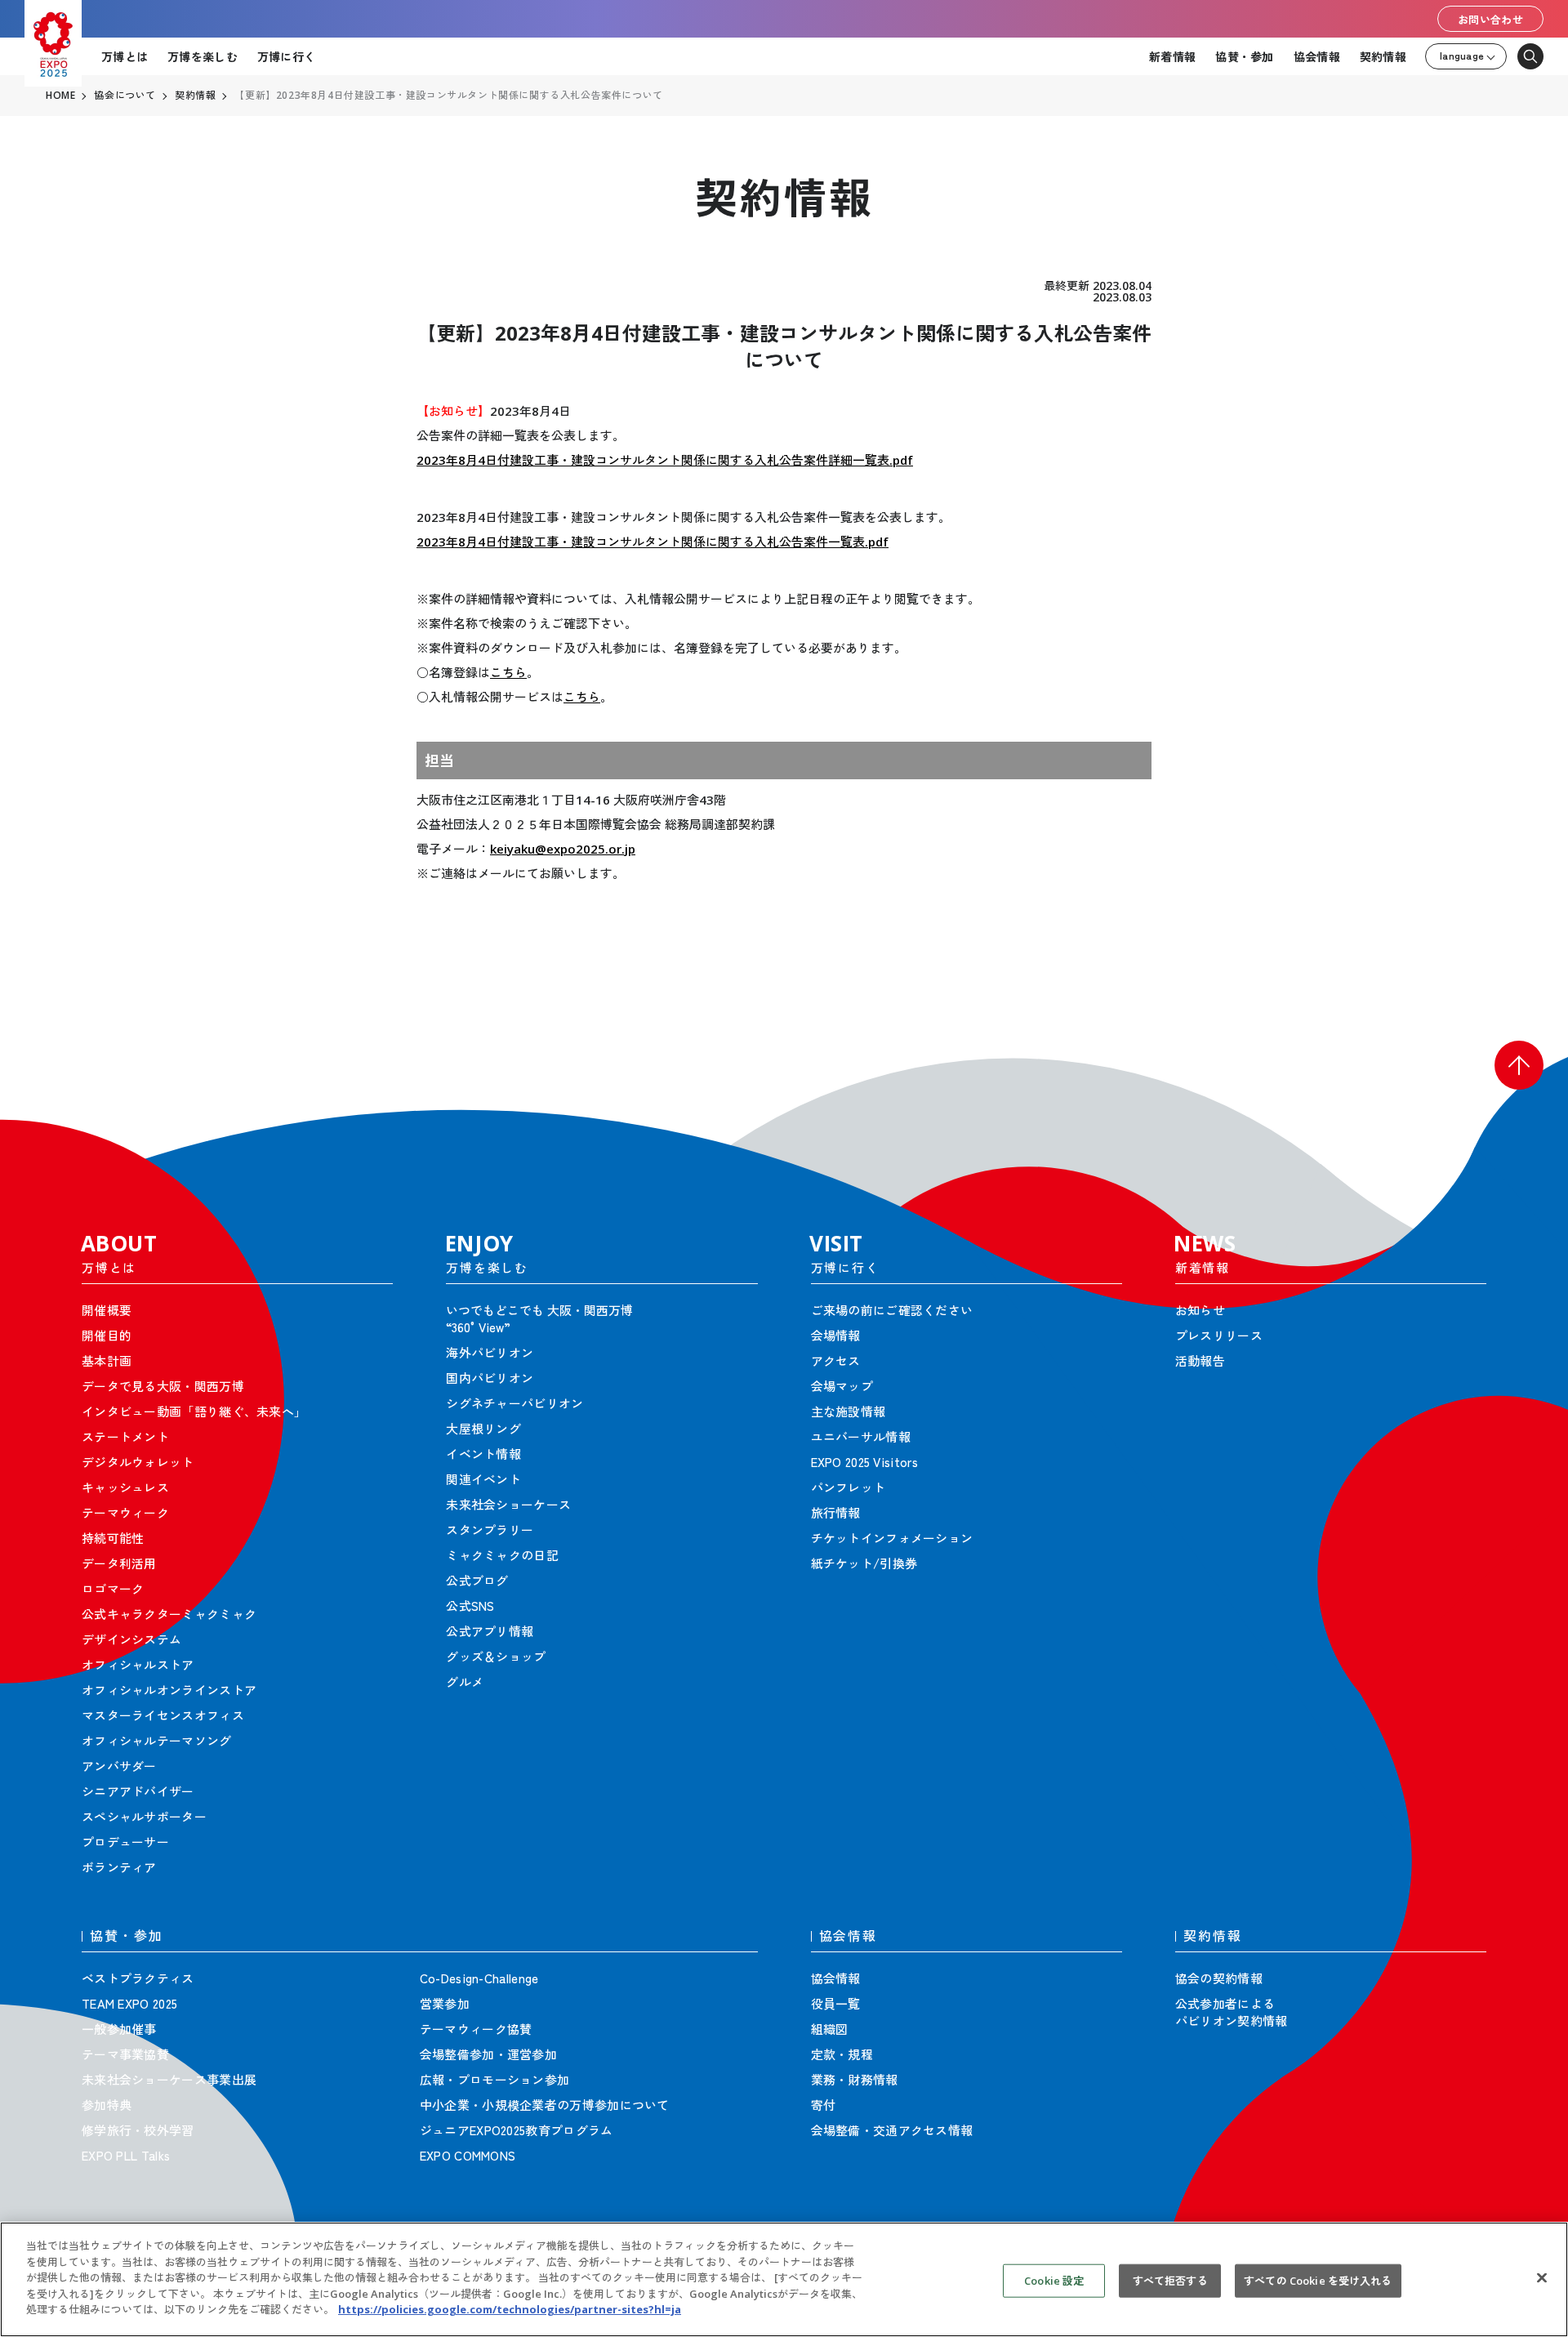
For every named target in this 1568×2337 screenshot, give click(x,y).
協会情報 (1317, 56)
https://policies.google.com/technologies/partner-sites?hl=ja (510, 2309)
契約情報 (1383, 56)
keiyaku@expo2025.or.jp (563, 849)
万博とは (125, 56)
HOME (60, 96)
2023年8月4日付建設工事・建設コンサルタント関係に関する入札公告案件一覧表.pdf (653, 542)
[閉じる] (1542, 2277)
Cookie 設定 (1054, 2280)
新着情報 (1172, 56)
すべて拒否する (1170, 2280)
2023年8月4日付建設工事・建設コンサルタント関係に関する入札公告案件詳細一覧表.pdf (665, 460)
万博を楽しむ (203, 56)
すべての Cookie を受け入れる (1318, 2280)
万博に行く (286, 56)
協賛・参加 (1244, 56)
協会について (125, 96)
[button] (1519, 1065)
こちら (508, 672)
